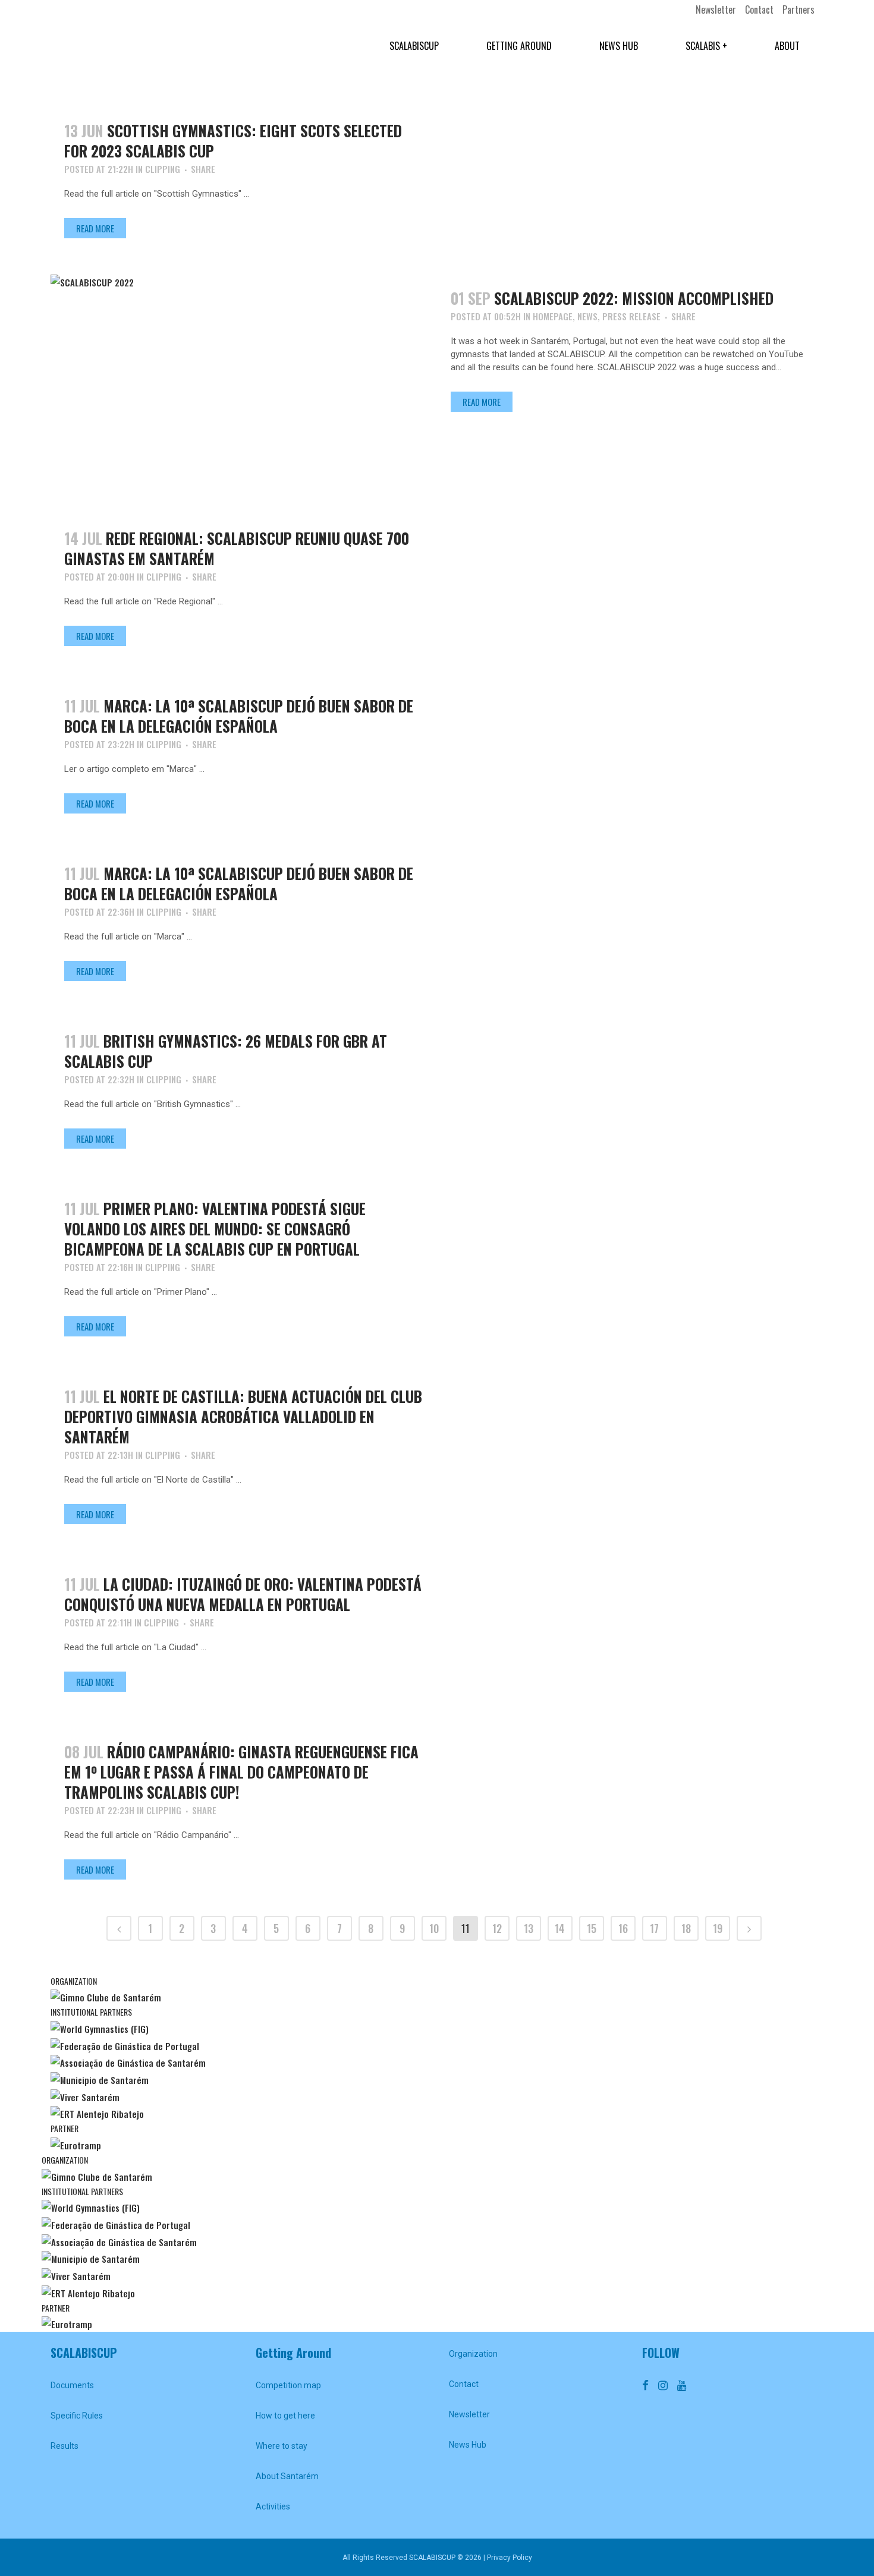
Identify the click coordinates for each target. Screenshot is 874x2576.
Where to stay (282, 2446)
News (587, 316)
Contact (759, 10)
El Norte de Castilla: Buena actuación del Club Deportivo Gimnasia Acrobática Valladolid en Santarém (243, 1416)
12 (497, 1928)
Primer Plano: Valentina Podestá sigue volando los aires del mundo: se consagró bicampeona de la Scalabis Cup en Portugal (215, 1229)
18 (686, 1928)
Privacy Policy (510, 2558)
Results (65, 2446)
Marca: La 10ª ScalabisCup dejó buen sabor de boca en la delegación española (239, 716)
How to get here (285, 2416)
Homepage (553, 316)
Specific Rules (77, 2416)
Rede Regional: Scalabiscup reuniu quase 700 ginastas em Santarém (237, 548)
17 (654, 1928)
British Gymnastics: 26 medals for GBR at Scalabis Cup (226, 1051)
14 (560, 1928)
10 (434, 1928)
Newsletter (716, 10)
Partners (798, 10)
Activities (273, 2506)
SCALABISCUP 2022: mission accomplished (634, 298)
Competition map (288, 2385)
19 (718, 1928)
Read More (95, 228)
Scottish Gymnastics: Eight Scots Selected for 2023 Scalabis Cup (233, 141)
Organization (473, 2354)
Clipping (163, 169)
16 (623, 1928)
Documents (72, 2385)
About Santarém (287, 2476)
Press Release (631, 316)
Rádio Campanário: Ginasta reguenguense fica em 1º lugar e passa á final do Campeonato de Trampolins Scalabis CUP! (241, 1772)
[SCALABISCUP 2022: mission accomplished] (244, 383)
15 (592, 1928)
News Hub (468, 2445)
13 (529, 1928)
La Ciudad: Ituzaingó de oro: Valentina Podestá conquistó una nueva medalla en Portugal (243, 1594)
